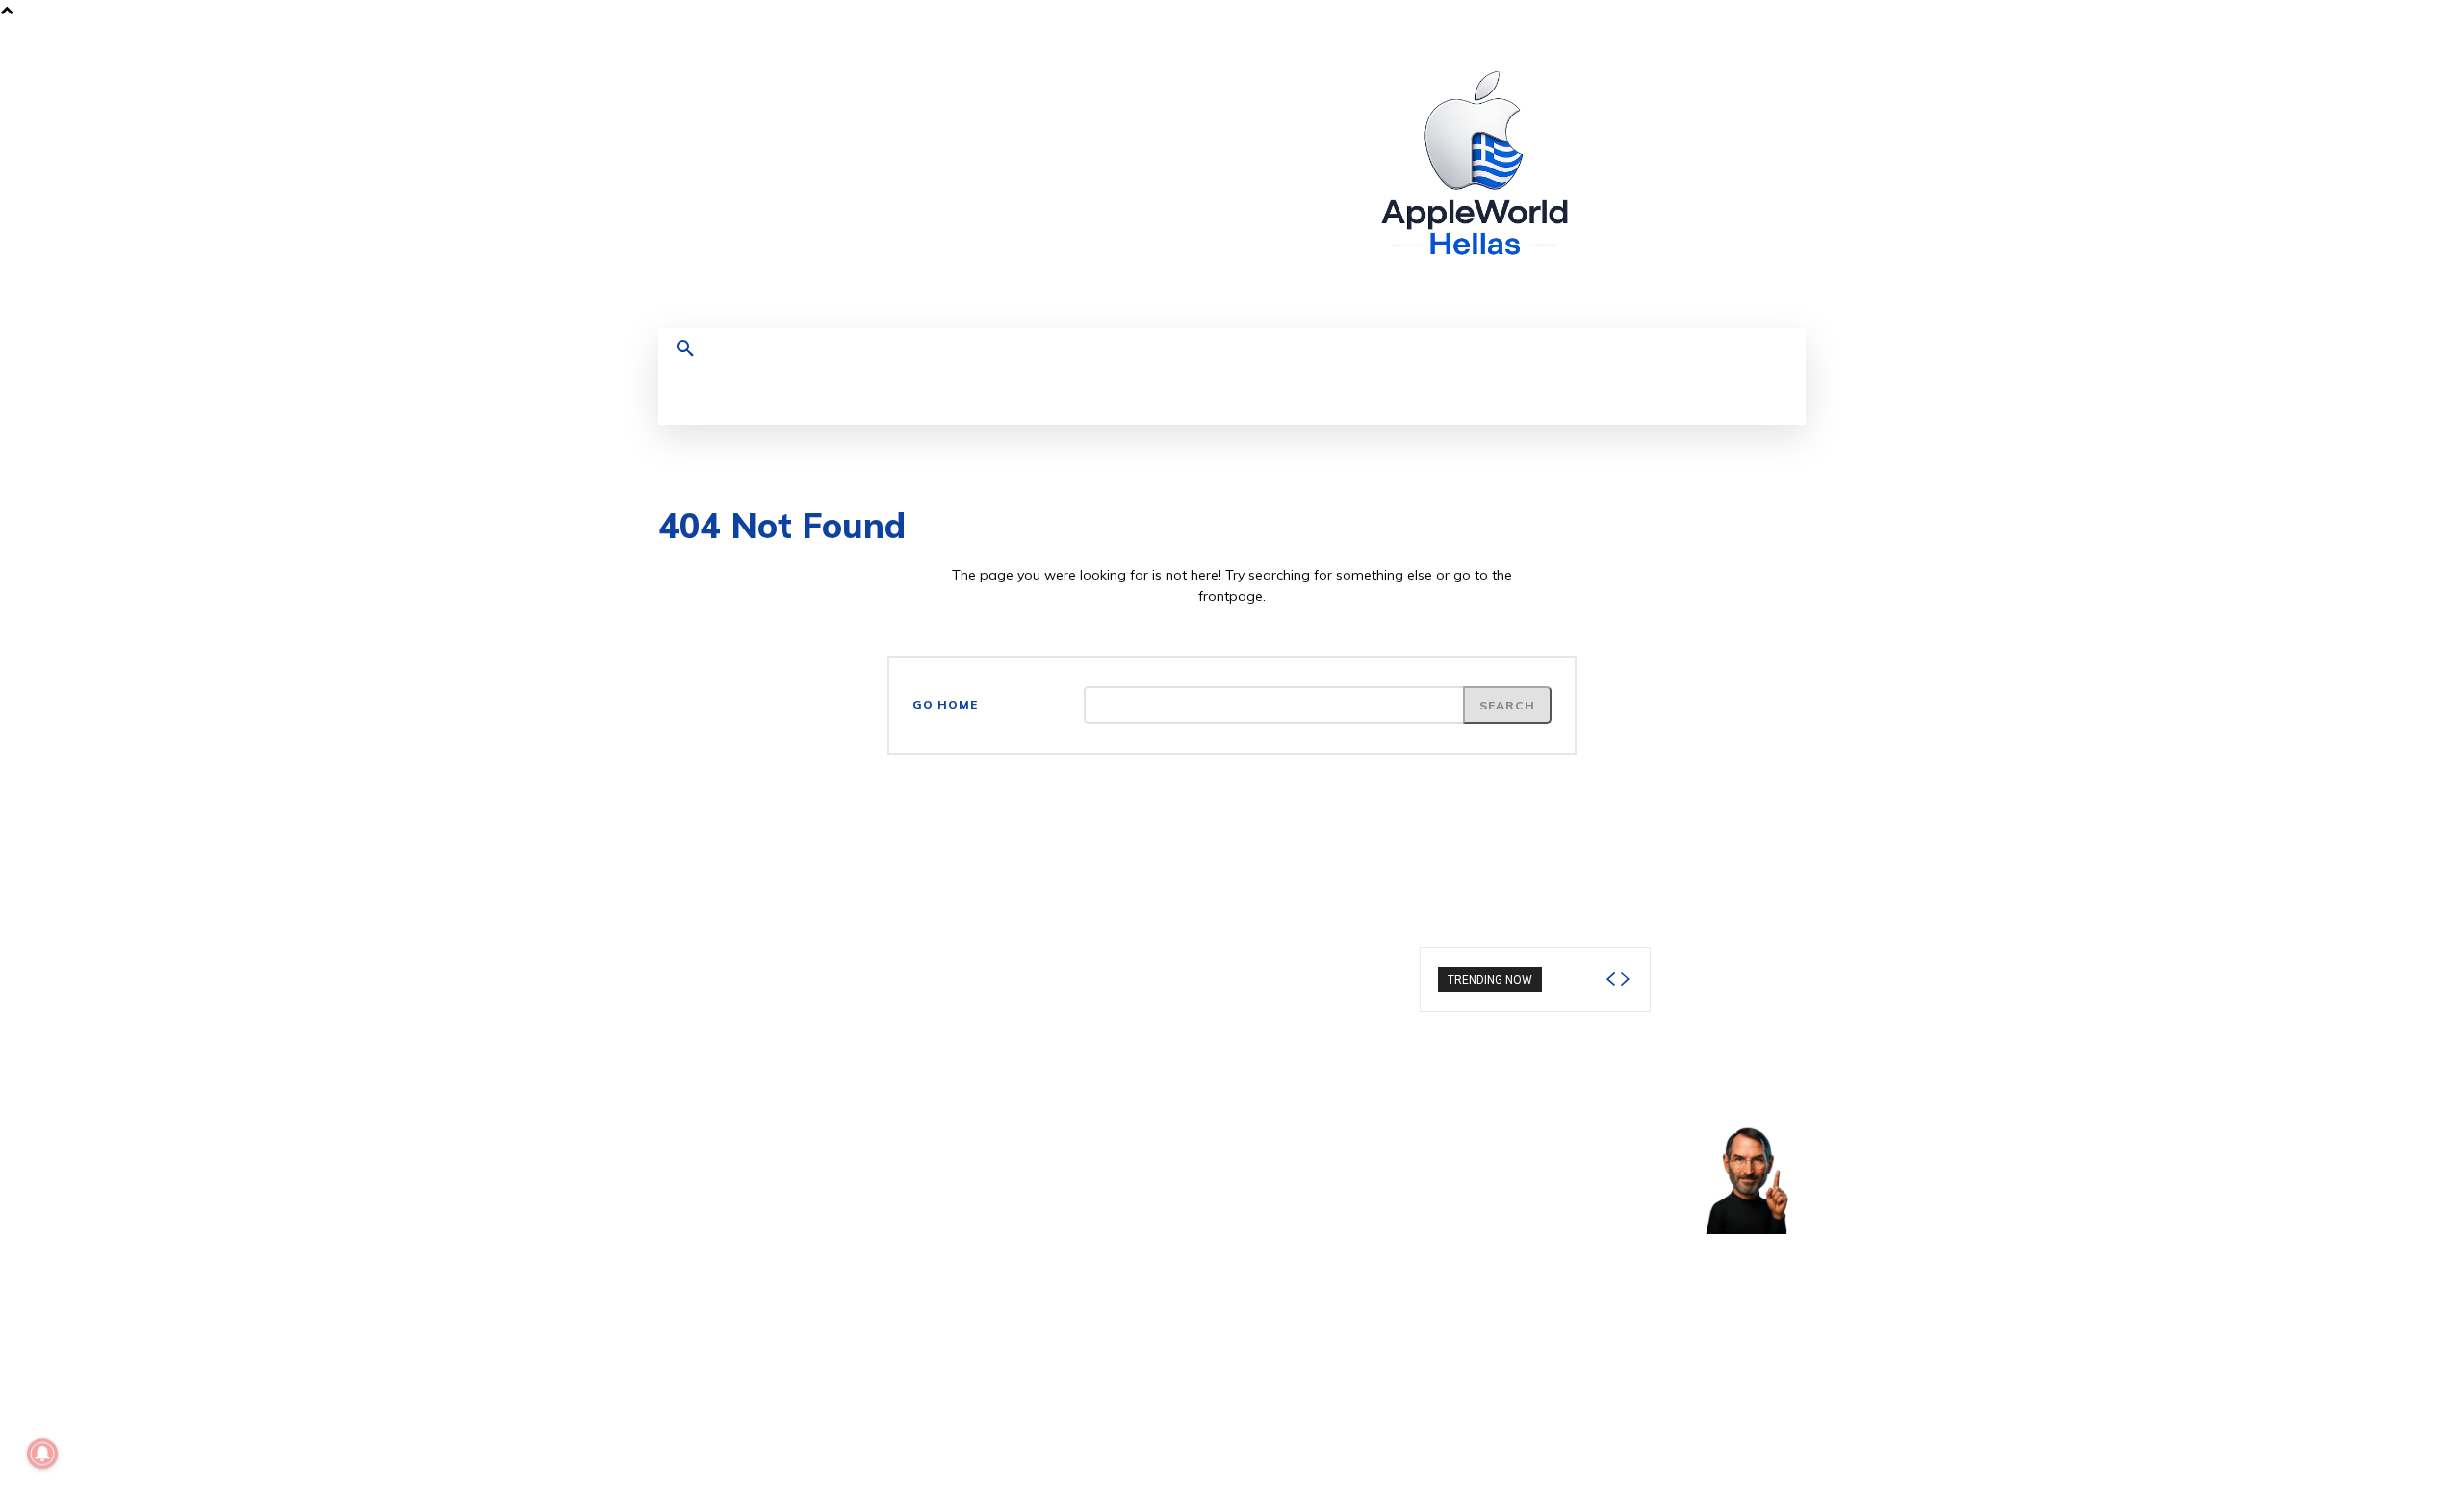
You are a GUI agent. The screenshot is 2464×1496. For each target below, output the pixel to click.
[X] (1773, 156)
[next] (1625, 980)
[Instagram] (1702, 156)
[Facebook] (1667, 156)
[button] (685, 349)
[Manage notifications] (42, 1454)
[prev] (1610, 980)
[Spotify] (1738, 156)
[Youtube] (1667, 192)
